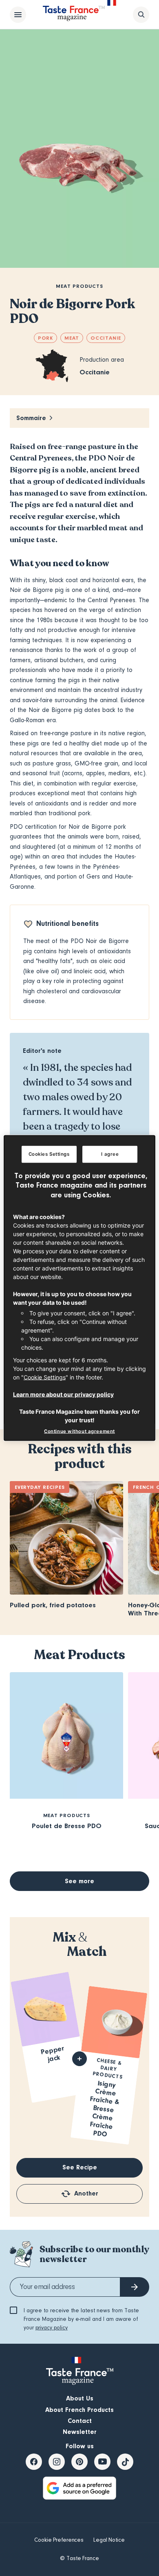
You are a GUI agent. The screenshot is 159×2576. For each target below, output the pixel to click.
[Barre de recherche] (141, 15)
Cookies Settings (49, 1154)
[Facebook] (34, 2462)
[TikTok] (125, 2462)
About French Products (79, 2410)
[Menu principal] (18, 15)
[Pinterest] (79, 2462)
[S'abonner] (135, 2287)
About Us (80, 2398)
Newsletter (80, 2432)
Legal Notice (109, 2540)
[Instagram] (57, 2462)
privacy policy (52, 2328)
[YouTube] (102, 2462)
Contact (80, 2421)
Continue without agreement (79, 1431)
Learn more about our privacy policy (63, 1394)
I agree (110, 1154)
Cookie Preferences (59, 2540)
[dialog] (80, 1288)
